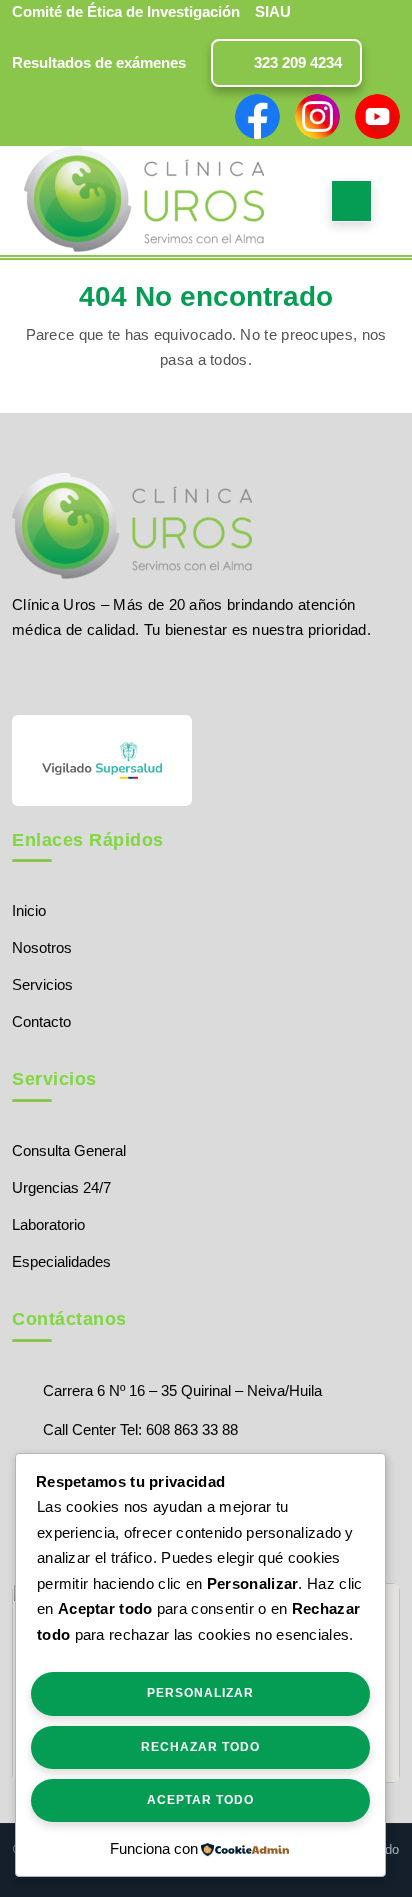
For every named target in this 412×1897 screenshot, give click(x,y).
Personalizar (200, 1693)
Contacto (41, 1021)
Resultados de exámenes (99, 62)
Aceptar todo (200, 1800)
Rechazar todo (200, 1747)
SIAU (273, 11)
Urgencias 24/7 (61, 1187)
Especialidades (61, 1261)
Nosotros (42, 947)
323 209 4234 (296, 62)
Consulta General (69, 1150)
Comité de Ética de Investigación (126, 11)
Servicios (42, 984)
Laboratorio (48, 1224)
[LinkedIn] (125, 676)
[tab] (351, 201)
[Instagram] (91, 676)
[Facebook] (21, 676)
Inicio (29, 910)
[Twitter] (56, 676)
